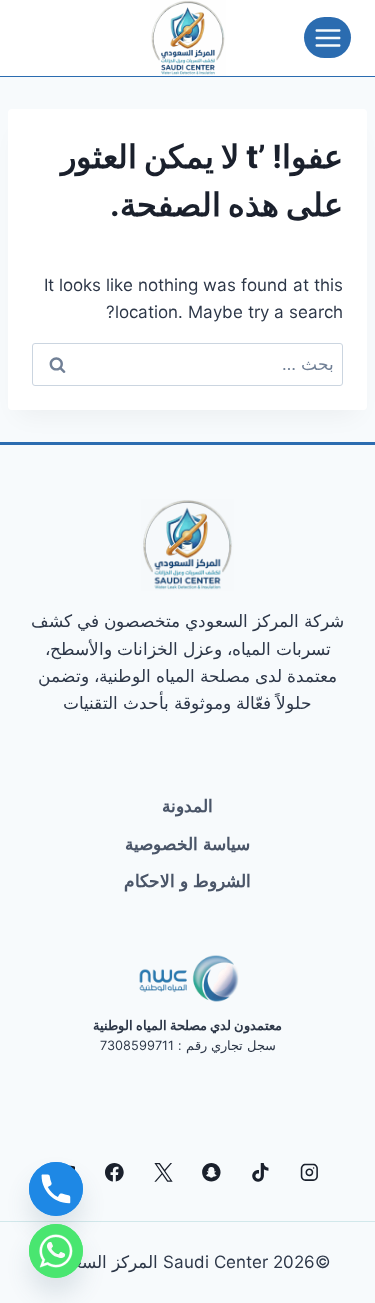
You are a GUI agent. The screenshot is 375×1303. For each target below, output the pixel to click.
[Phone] (56, 1189)
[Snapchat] (211, 1172)
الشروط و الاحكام (187, 881)
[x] (163, 1172)
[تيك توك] (260, 1172)
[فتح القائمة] (327, 37)
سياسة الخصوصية (187, 844)
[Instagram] (308, 1172)
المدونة (187, 806)
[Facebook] (114, 1172)
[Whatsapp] (56, 1251)
